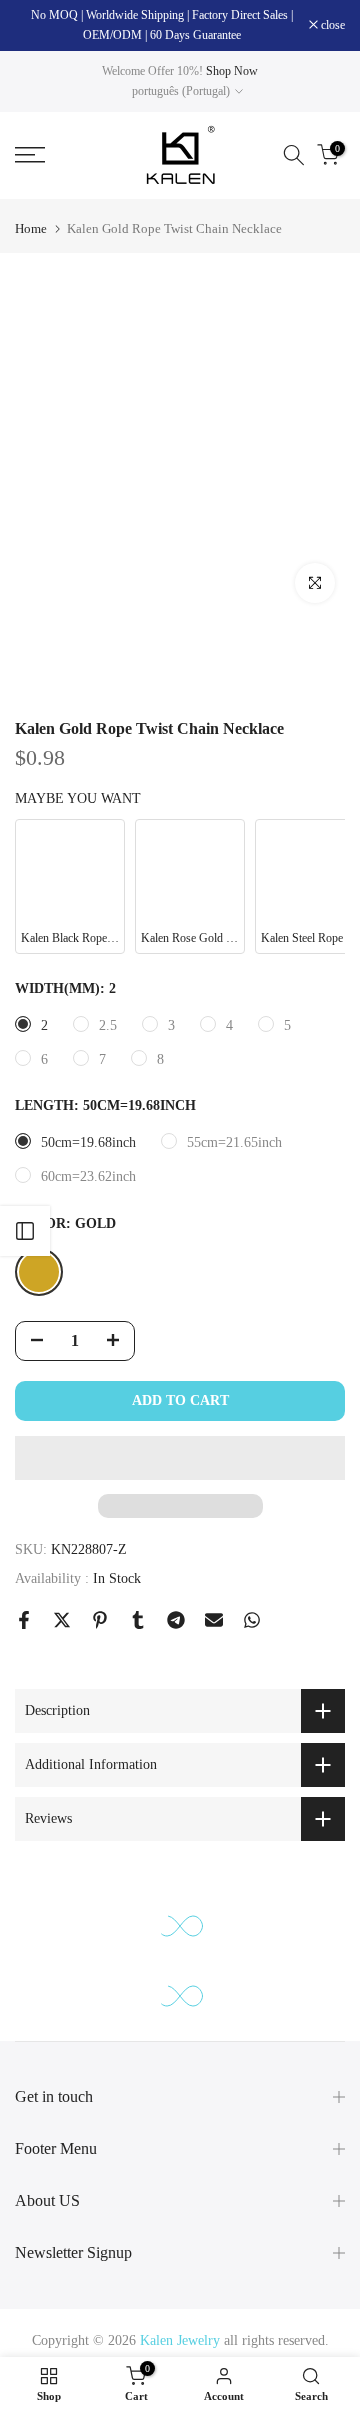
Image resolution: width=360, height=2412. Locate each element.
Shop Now (232, 71)
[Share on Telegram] (176, 1620)
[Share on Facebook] (24, 1620)
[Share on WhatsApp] (252, 1620)
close (331, 25)
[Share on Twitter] (62, 1620)
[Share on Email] (214, 1620)
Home (31, 228)
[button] (180, 1458)
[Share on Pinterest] (100, 1620)
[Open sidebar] (25, 1231)
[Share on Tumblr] (138, 1620)
